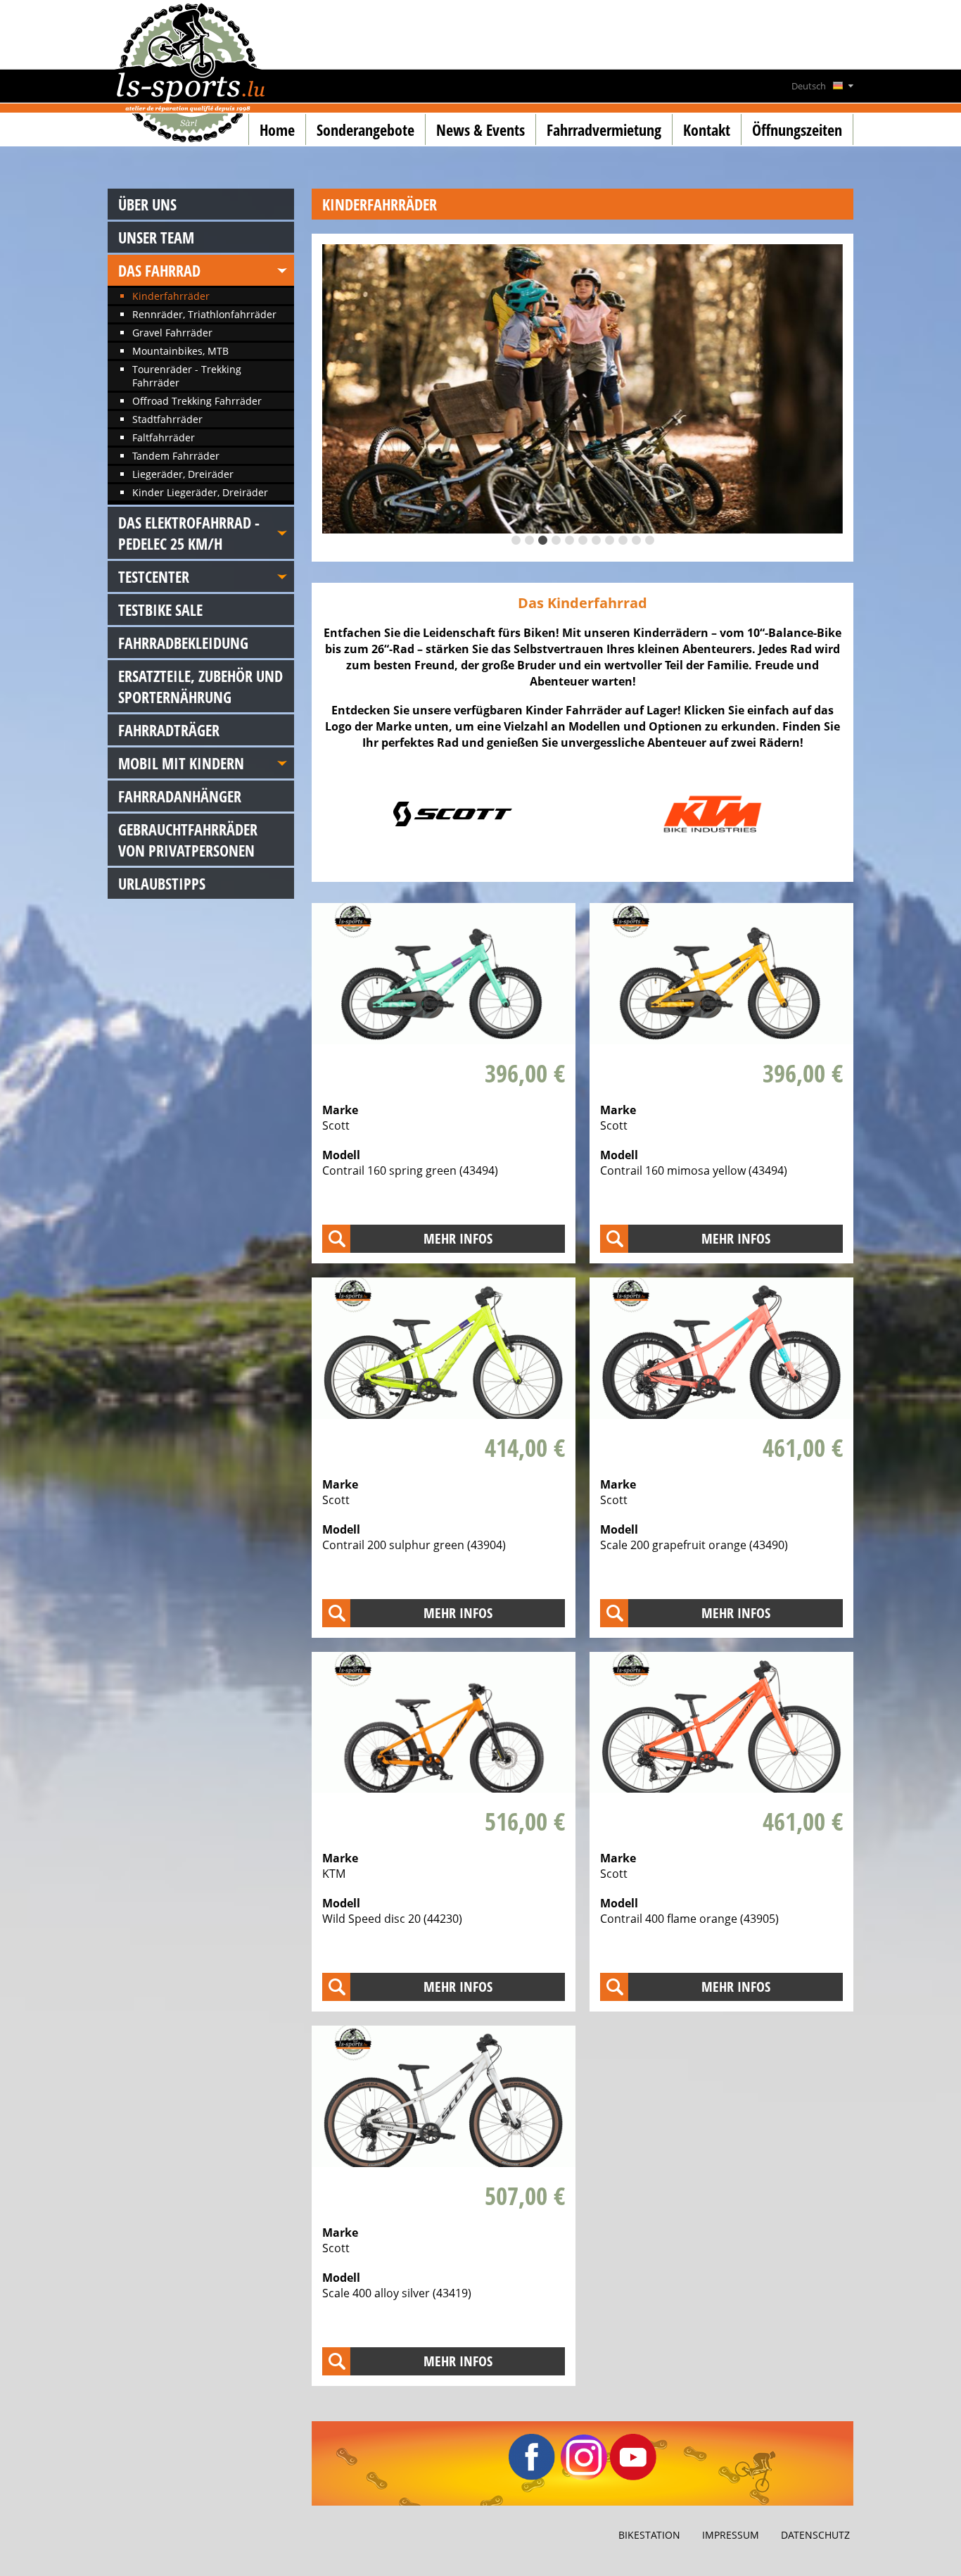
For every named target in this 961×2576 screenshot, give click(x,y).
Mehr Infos (458, 1238)
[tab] (516, 540)
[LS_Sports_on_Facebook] (532, 2476)
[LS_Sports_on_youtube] (633, 2476)
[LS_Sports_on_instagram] (584, 2476)
